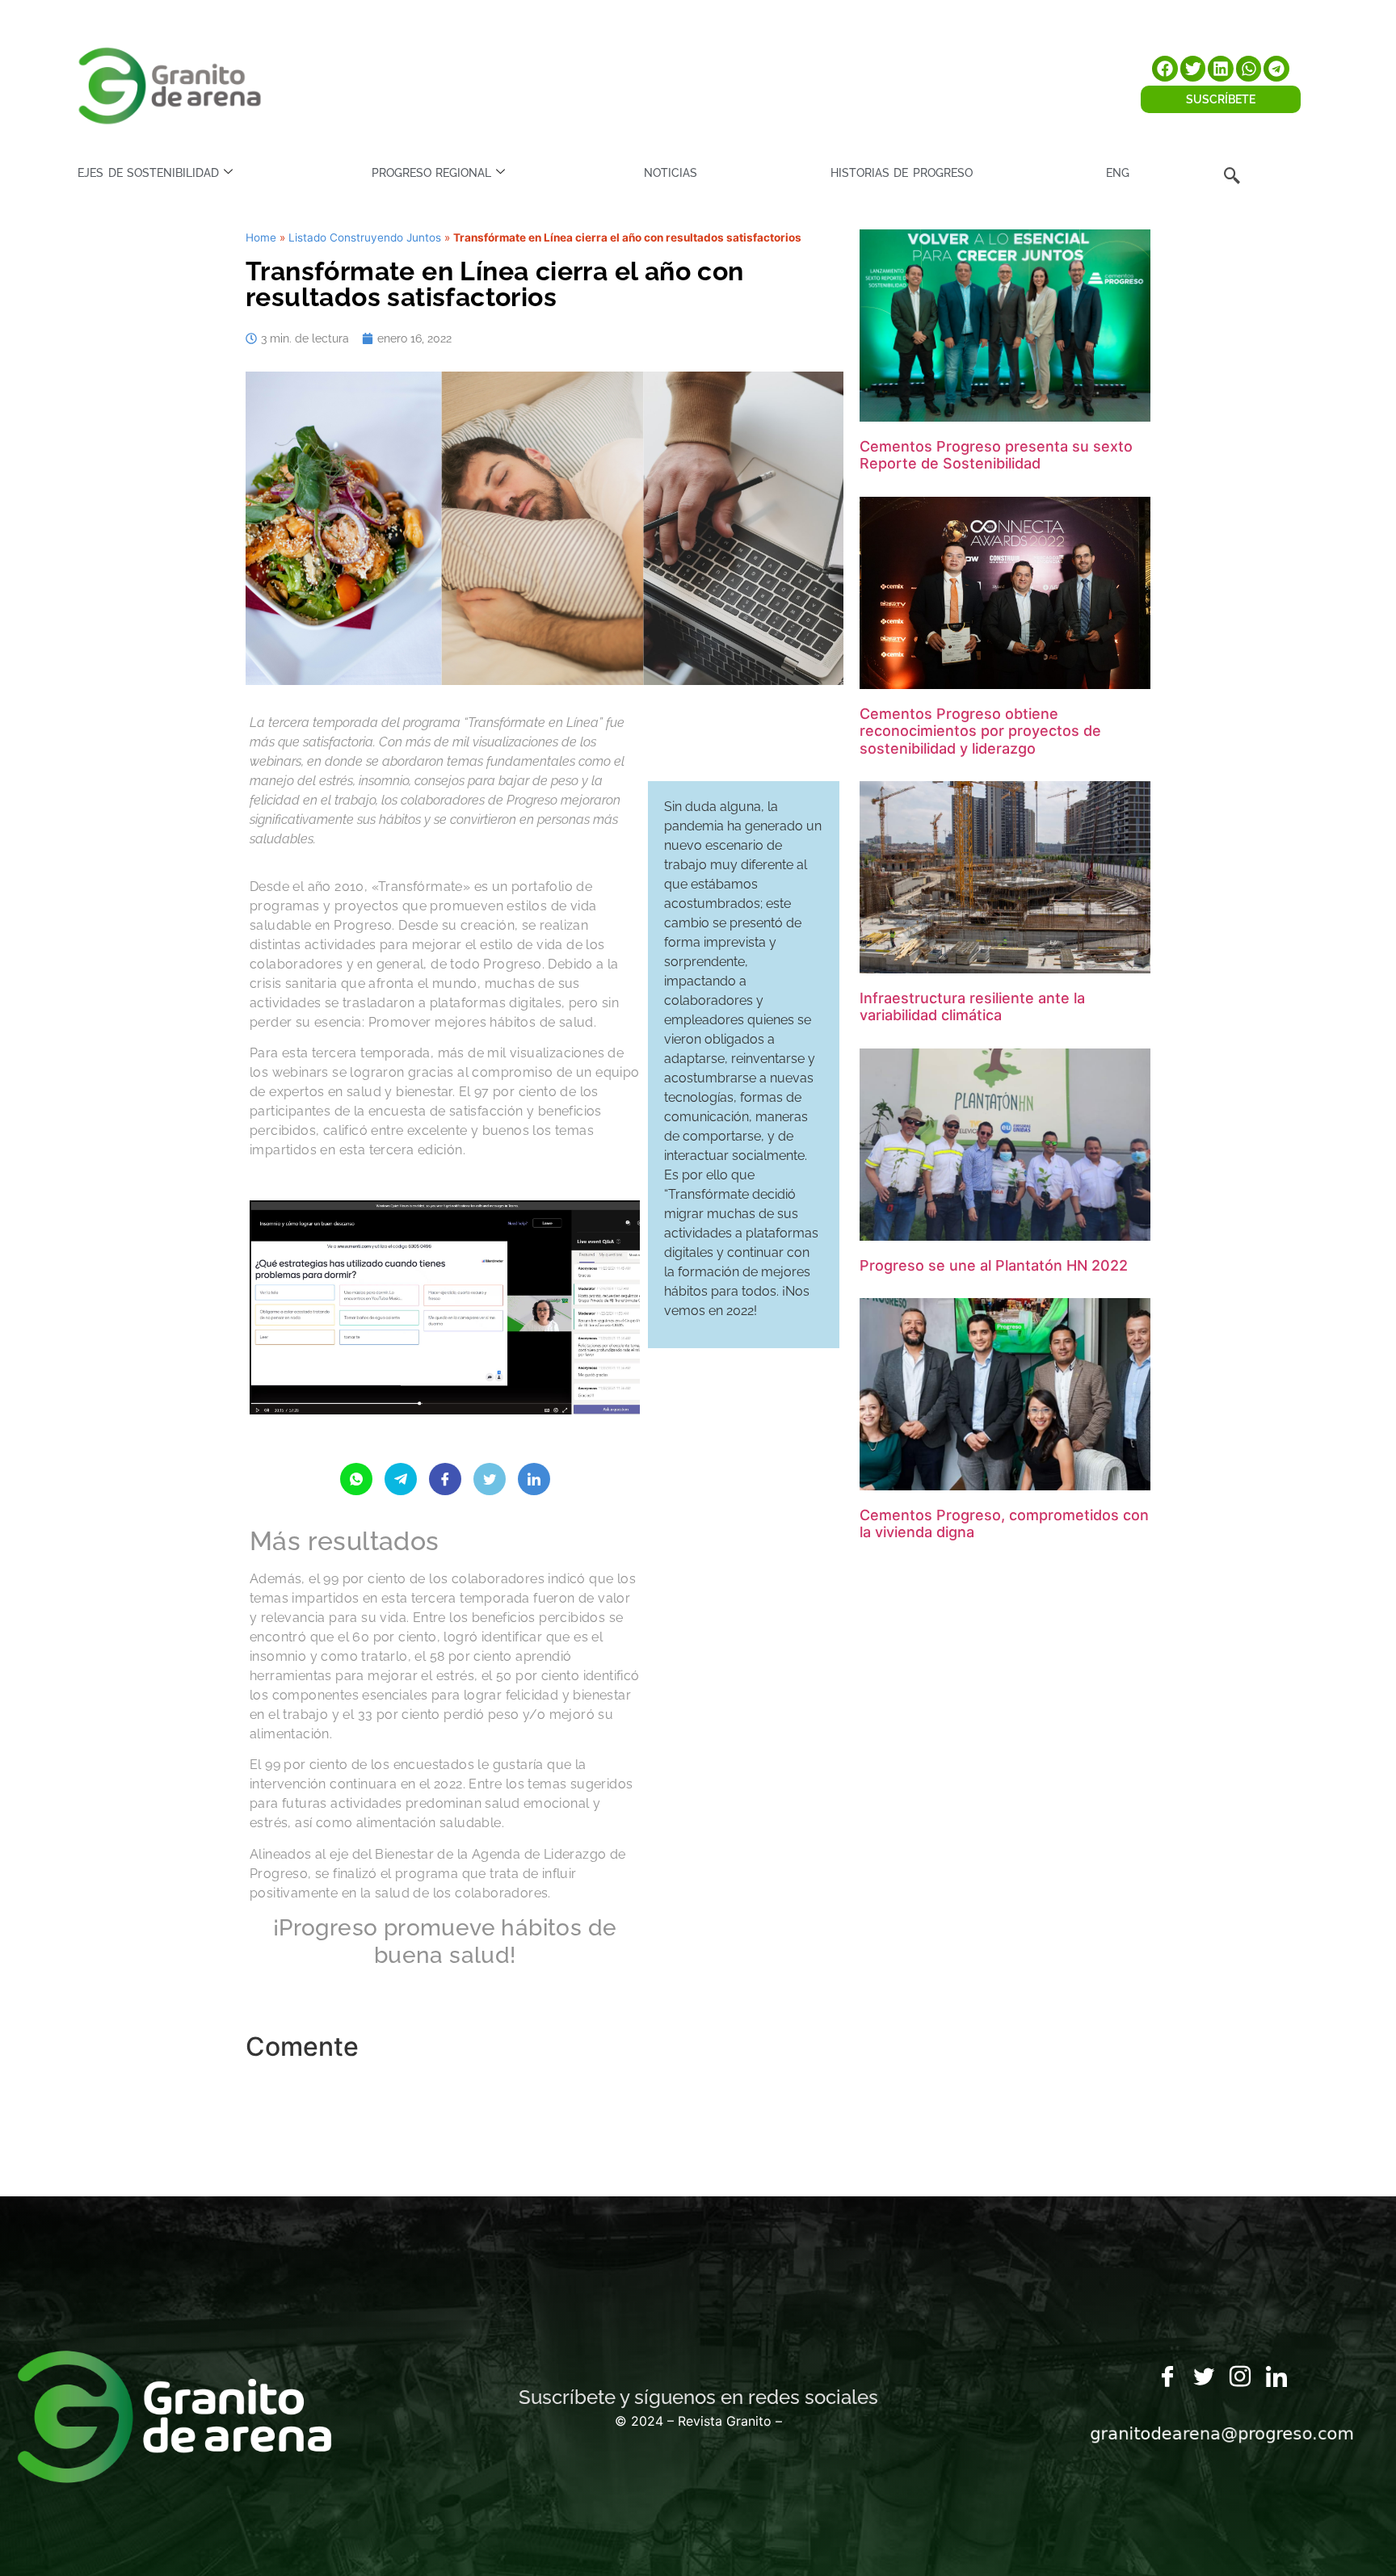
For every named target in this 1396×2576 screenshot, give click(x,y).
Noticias (671, 173)
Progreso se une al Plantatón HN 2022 (994, 1265)
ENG (1118, 173)
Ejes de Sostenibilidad (148, 173)
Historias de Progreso (902, 173)
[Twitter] (1204, 2377)
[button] (1165, 69)
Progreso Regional (431, 173)
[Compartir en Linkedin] (534, 1479)
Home (261, 237)
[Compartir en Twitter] (490, 1479)
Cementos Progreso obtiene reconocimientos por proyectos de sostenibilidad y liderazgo (980, 731)
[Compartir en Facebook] (445, 1479)
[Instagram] (1240, 2377)
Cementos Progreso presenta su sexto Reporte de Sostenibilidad (996, 455)
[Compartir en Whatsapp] (356, 1479)
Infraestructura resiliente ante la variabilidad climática (972, 1007)
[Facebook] (1167, 2377)
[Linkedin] (1276, 2377)
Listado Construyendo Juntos (365, 237)
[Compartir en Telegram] (401, 1479)
